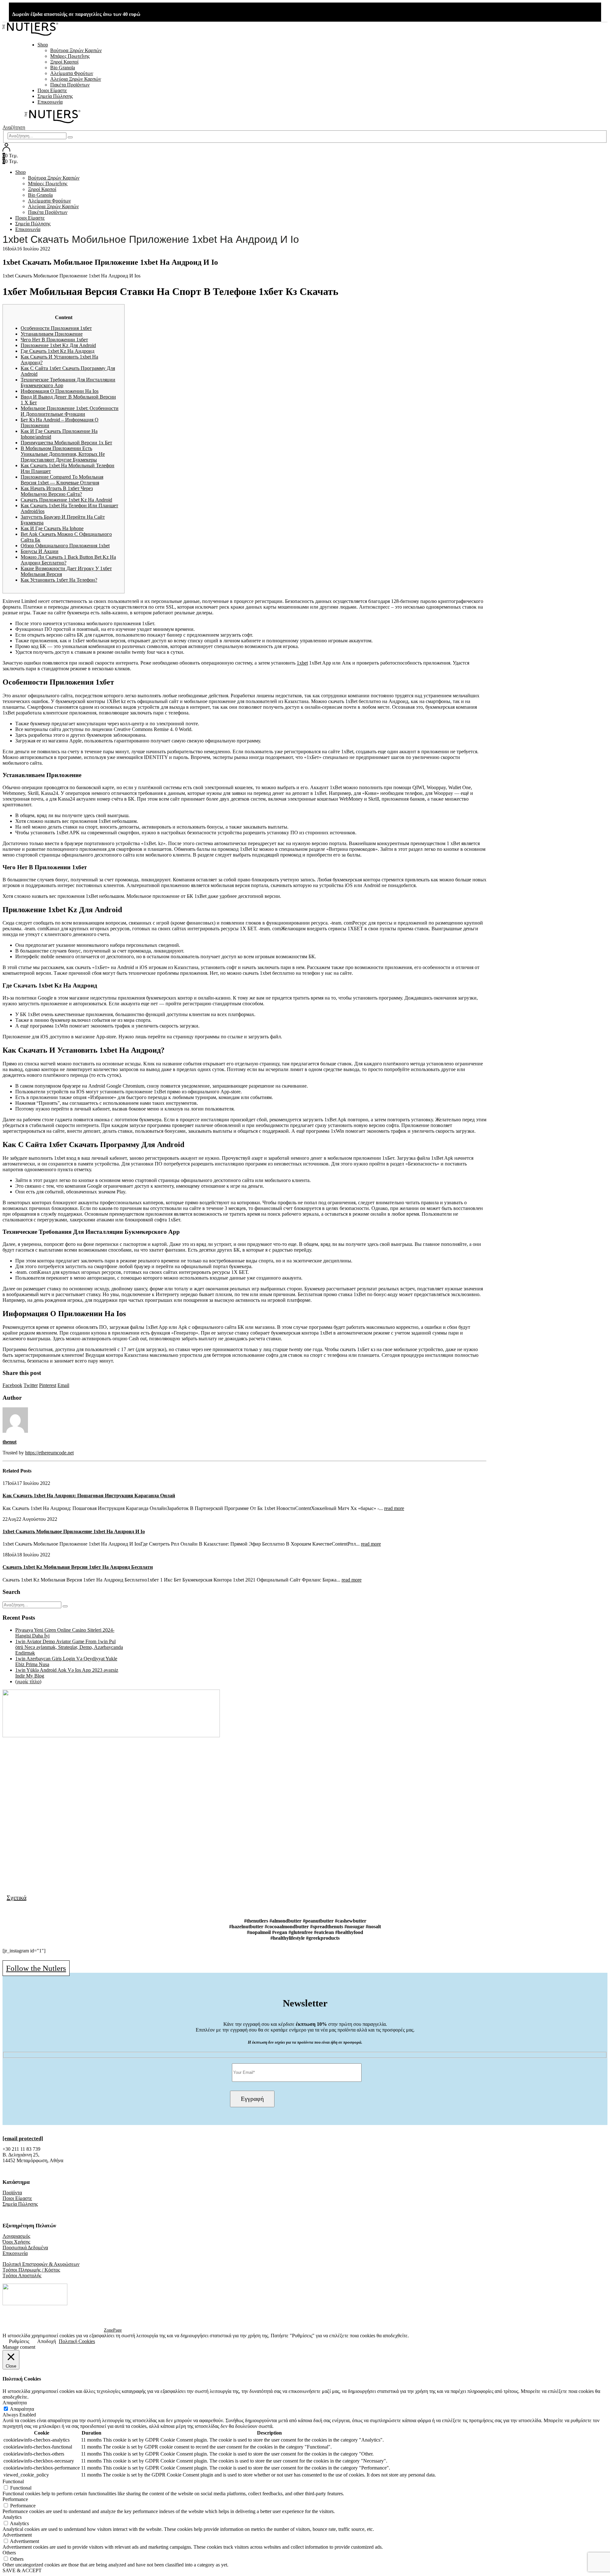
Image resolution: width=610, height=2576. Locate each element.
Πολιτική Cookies (77, 2341)
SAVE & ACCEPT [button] (22, 2570)
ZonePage (113, 2330)
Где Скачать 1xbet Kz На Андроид (58, 351)
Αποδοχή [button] (47, 2341)
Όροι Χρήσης (16, 2242)
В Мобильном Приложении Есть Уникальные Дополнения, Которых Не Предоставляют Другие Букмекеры (63, 454)
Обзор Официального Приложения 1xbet (65, 546)
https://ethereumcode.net (49, 1453)
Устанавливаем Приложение (52, 334)
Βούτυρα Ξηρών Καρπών (76, 50)
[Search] (70, 137)
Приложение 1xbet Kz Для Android (58, 345)
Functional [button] (13, 2481)
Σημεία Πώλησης (55, 96)
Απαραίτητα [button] (15, 2403)
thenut (10, 1442)
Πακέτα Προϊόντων (70, 85)
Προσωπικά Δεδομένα (25, 2248)
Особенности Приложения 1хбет (56, 328)
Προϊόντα (12, 2193)
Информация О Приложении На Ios (60, 391)
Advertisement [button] (17, 2535)
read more (394, 1508)
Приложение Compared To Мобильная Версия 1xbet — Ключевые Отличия (62, 480)
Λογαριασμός (16, 2236)
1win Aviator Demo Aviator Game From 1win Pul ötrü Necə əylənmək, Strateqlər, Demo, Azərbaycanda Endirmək (69, 1647)
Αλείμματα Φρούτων (72, 73)
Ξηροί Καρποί (64, 62)
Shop (43, 45)
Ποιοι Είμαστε (52, 90)
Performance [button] (15, 2499)
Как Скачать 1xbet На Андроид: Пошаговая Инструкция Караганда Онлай (89, 1496)
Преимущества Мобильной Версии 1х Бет (66, 443)
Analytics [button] (12, 2517)
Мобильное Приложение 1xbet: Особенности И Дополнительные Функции (70, 411)
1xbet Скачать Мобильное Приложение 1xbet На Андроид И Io (74, 1531)
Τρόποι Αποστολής (22, 2275)
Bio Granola (63, 68)
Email (63, 1385)
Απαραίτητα (22, 2409)
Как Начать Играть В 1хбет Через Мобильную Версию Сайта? (57, 491)
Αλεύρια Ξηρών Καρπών (76, 79)
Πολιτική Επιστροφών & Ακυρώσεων (41, 2264)
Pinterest (48, 1385)
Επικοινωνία (50, 102)
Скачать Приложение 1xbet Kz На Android (66, 500)
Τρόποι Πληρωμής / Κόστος (31, 2270)
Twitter (31, 1385)
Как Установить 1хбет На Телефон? (59, 580)
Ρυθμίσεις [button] (19, 2341)
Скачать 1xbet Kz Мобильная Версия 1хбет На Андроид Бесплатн (78, 1567)
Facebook (12, 1385)
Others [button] (9, 2553)
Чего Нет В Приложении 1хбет (54, 340)
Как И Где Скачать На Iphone (52, 528)
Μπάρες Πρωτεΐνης (70, 56)
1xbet (302, 663)
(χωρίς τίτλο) (28, 1681)
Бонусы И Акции (40, 551)
